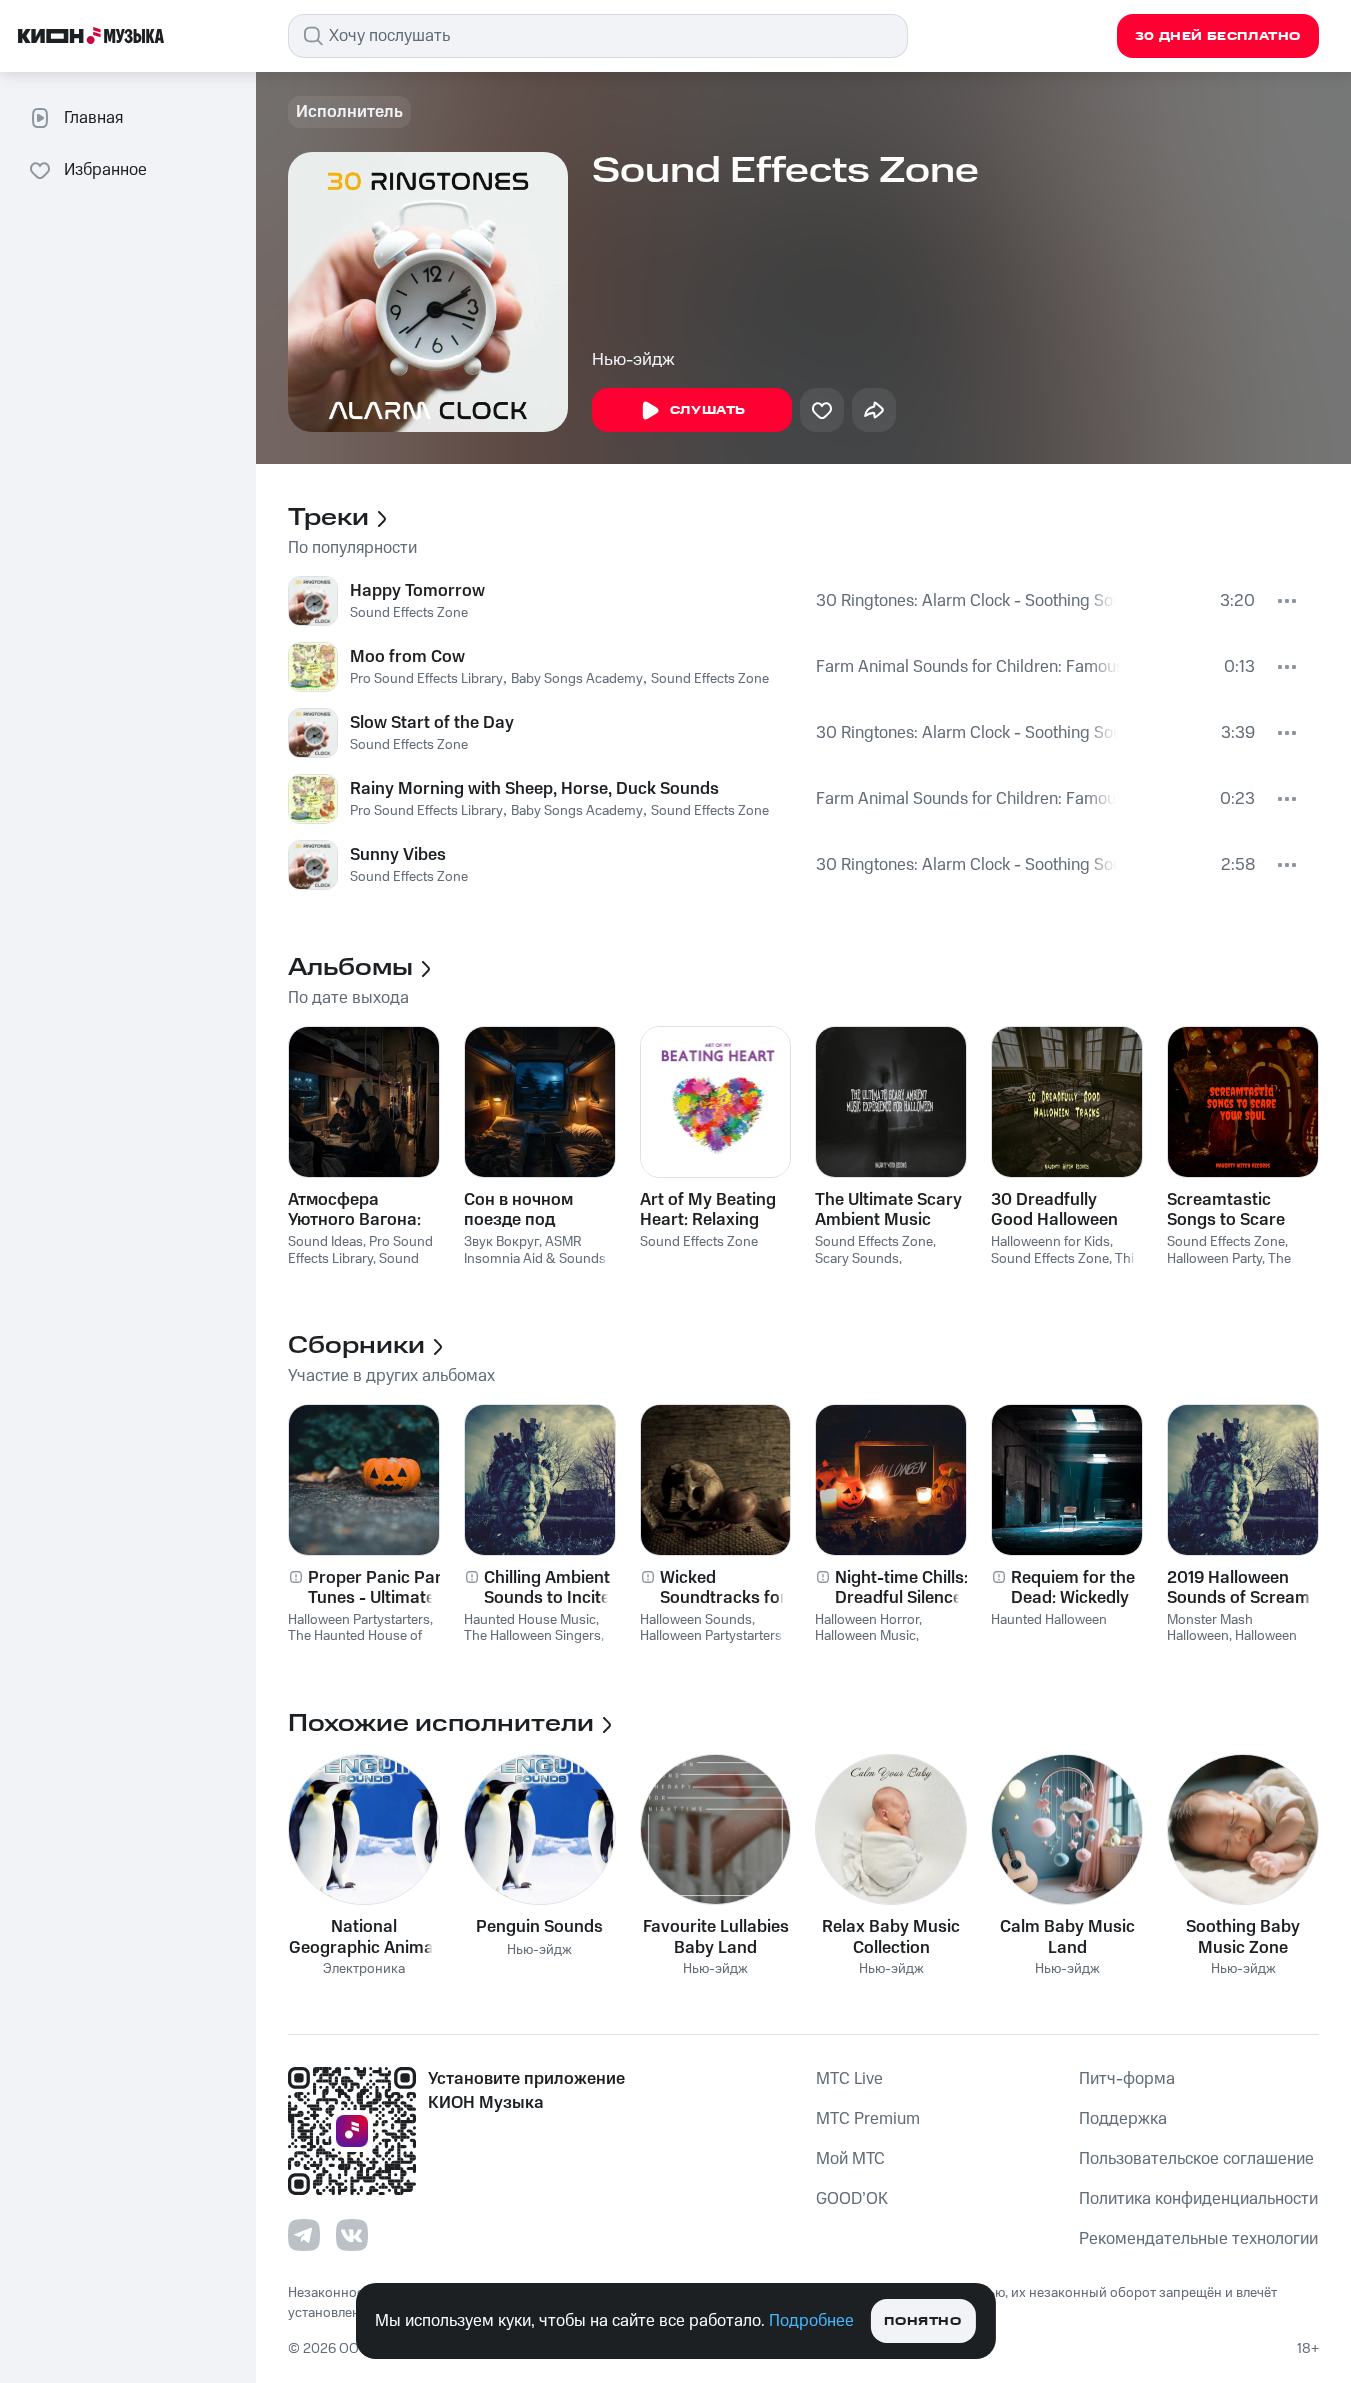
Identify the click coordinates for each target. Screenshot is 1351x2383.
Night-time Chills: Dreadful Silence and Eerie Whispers (910, 1588)
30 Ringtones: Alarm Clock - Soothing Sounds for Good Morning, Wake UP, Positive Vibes (966, 601)
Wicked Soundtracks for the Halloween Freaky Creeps (723, 1588)
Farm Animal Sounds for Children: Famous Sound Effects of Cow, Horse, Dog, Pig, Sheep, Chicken (968, 667)
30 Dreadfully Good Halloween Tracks (1054, 1210)
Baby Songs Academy (577, 679)
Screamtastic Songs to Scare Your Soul (1226, 1210)
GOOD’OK (852, 2199)
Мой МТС (850, 2159)
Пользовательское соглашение (1196, 2159)
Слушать (708, 410)
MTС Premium (868, 2119)
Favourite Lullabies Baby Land (716, 1937)
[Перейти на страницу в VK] (352, 2235)
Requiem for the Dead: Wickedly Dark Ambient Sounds (1073, 1588)
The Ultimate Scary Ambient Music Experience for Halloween (888, 1210)
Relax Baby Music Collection (891, 1937)
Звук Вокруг (501, 1242)
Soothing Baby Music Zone (1243, 1937)
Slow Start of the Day (432, 723)
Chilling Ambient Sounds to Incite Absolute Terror (547, 1588)
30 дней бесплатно (1218, 36)
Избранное (105, 170)
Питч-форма (1127, 2079)
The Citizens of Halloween (1230, 1267)
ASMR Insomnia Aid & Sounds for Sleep (535, 1259)
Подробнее (811, 2321)
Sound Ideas (325, 1242)
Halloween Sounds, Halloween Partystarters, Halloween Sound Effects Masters (714, 1645)
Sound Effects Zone (409, 613)
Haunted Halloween (1049, 1620)
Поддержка (1123, 2119)
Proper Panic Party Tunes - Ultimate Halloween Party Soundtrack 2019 (382, 1588)
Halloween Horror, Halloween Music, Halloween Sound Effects (868, 1645)
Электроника (364, 1969)
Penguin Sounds (539, 1927)
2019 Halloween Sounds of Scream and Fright (1238, 1588)
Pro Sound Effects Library (426, 679)
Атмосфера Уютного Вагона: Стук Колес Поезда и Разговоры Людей (361, 1210)
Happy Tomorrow (417, 591)
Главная (93, 118)
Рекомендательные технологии (1198, 2239)
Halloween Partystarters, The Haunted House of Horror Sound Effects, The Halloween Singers (360, 1645)
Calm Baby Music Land (1067, 1937)
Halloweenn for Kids (1050, 1242)
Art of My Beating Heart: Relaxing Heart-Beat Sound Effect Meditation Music (710, 1210)
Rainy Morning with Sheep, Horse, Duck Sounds (534, 789)
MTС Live (849, 2079)
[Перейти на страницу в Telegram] (304, 2235)
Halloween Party (1214, 1259)
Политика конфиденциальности (1198, 2199)
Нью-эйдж (633, 360)
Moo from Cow (407, 657)
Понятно (922, 2321)
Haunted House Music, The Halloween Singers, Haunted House (534, 1637)
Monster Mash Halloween (1210, 1628)
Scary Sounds (857, 1259)
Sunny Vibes (398, 855)
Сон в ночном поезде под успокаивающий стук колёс (530, 1210)
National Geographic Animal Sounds (363, 1937)
